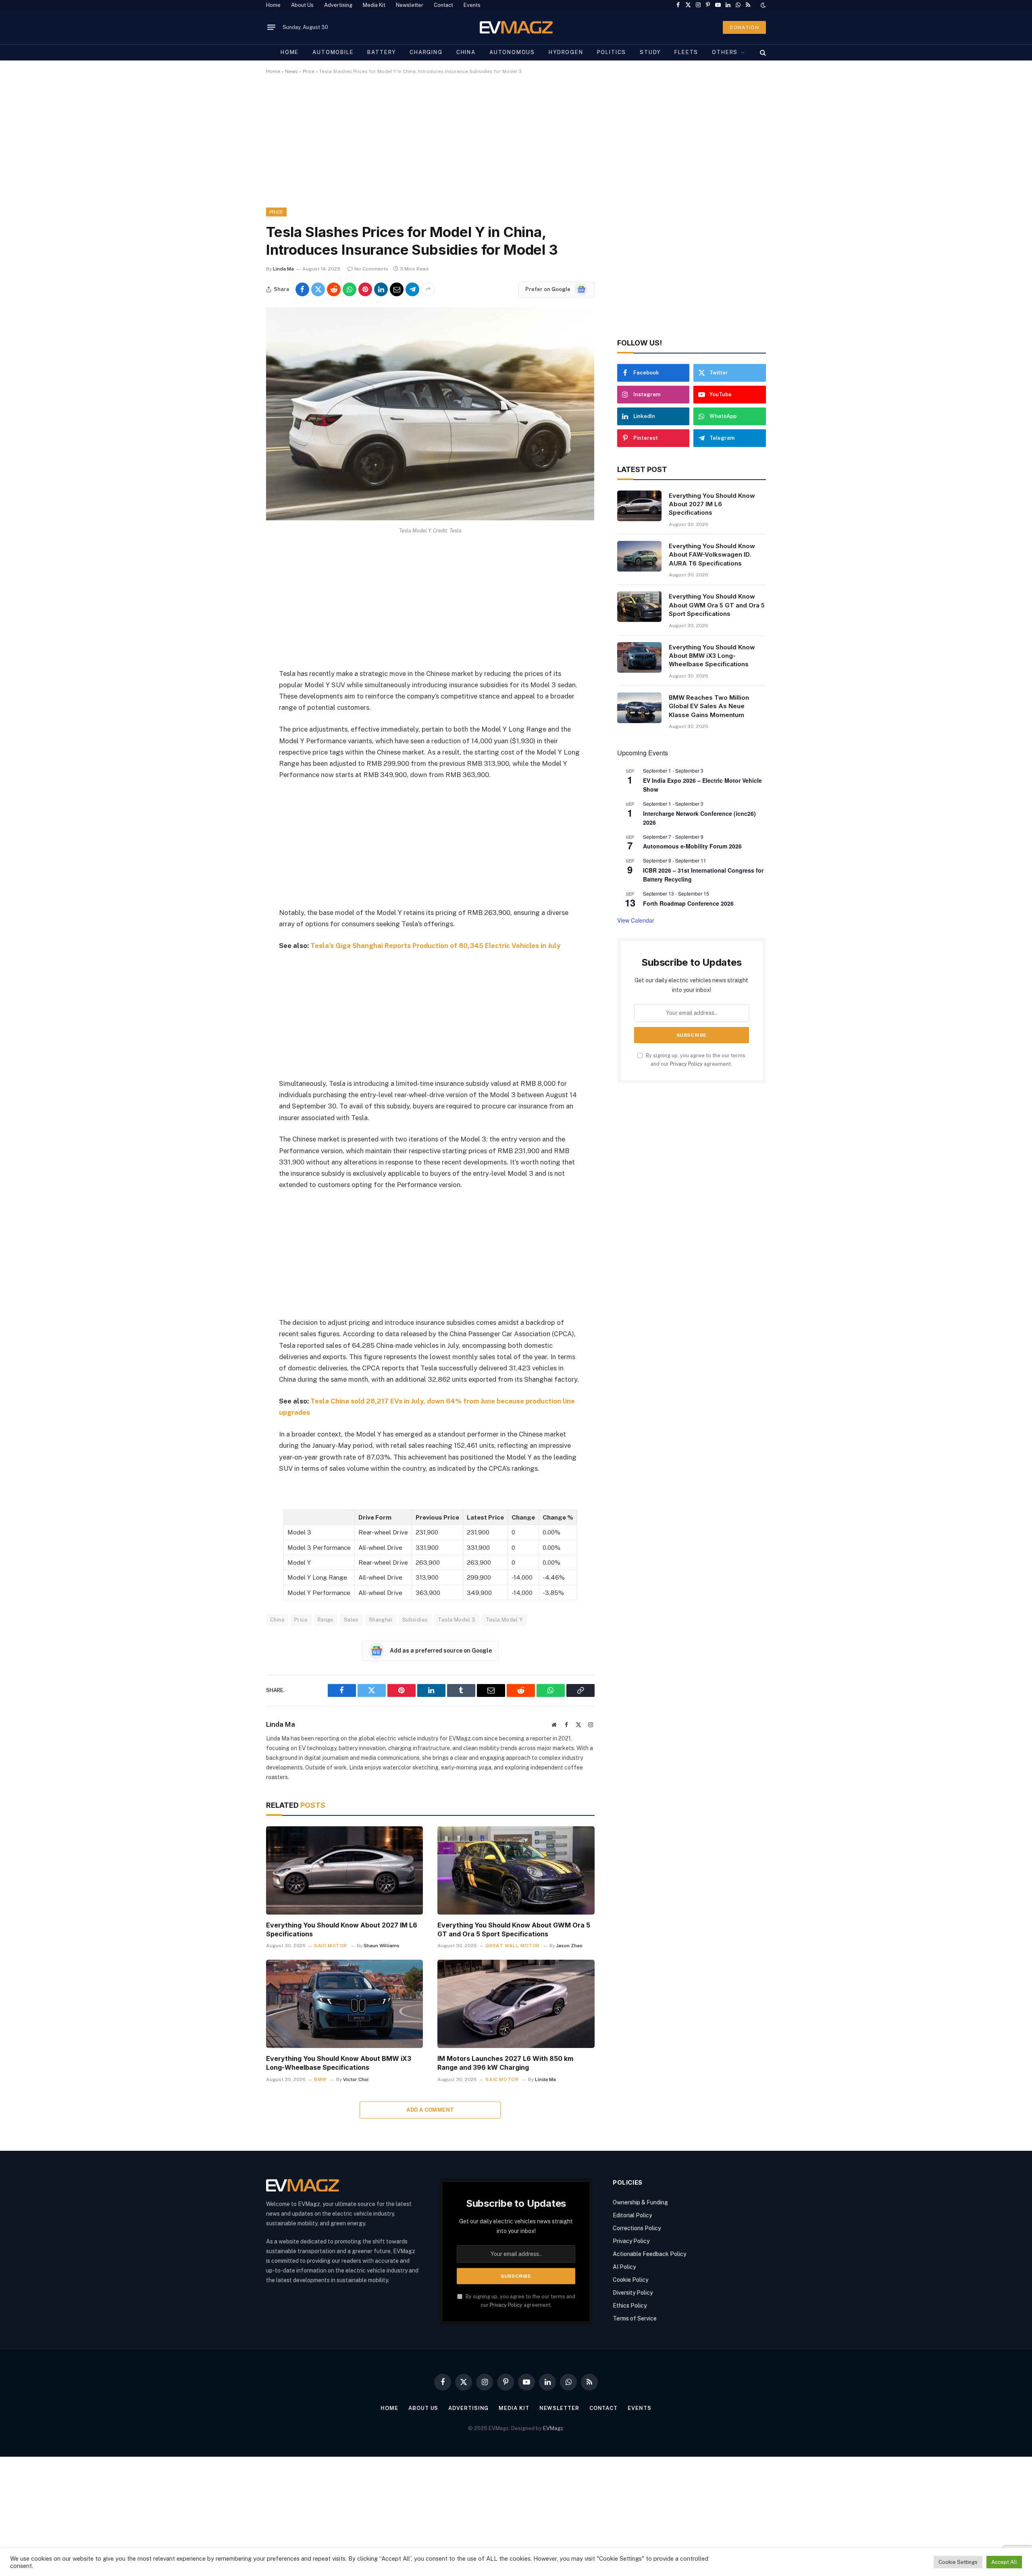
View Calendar (636, 920)
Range (326, 1620)
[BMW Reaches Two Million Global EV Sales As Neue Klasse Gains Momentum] (639, 708)
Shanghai (381, 1620)
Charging (426, 52)
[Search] (762, 52)
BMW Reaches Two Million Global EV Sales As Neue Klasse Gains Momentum (709, 706)
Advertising (338, 5)
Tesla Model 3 (457, 1620)
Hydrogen (566, 52)
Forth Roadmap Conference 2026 (688, 903)
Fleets (686, 52)
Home (273, 5)
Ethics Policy (630, 2306)
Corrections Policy (637, 2228)
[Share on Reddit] (334, 289)
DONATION (744, 27)
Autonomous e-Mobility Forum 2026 (692, 846)
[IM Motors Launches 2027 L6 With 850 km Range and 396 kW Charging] (516, 2004)
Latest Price (485, 1517)
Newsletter (410, 5)
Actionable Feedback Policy (649, 2254)
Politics (612, 52)
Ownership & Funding (640, 2202)
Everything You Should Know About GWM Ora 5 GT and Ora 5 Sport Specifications (514, 1929)
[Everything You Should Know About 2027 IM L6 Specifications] (344, 1870)
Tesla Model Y (504, 1620)
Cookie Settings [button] (958, 2562)
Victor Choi (356, 2079)
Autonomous (512, 52)
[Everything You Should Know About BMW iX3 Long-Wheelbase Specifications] (344, 2004)
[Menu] (271, 27)
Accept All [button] (1004, 2562)
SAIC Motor (331, 1946)
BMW (320, 2079)
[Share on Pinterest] (365, 289)
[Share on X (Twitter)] (318, 289)
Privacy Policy (686, 1064)
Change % (558, 1517)
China (466, 52)
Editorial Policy (632, 2215)
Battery (382, 52)
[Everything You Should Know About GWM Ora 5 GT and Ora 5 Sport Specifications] (516, 1870)
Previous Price (437, 1517)
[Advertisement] (508, 148)
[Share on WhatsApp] (350, 289)
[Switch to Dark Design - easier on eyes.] (762, 5)
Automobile (333, 52)
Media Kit (374, 5)
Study (650, 52)
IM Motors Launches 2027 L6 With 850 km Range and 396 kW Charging (505, 2063)
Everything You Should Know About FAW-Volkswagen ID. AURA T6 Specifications (712, 555)
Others (725, 52)
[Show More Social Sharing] (428, 289)
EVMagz (553, 2428)
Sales (351, 1620)
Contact (443, 5)
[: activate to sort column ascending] (319, 1517)
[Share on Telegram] (412, 289)
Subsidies (415, 1620)
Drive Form (375, 1517)
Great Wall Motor (513, 1946)
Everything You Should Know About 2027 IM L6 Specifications (342, 1929)
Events (472, 5)
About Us (302, 5)
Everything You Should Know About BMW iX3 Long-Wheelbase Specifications (339, 2063)
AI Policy (624, 2267)
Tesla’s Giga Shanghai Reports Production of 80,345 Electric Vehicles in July (435, 946)
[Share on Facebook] (302, 289)
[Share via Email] (397, 289)
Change (523, 1517)
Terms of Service (635, 2318)
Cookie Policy (630, 2280)
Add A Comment (430, 2110)
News (291, 71)
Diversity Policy (633, 2293)
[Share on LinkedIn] (381, 289)
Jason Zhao (569, 1946)
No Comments (371, 269)
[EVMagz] (516, 27)
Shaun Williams (382, 1946)
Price (309, 71)
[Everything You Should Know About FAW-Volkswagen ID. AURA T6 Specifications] (639, 556)
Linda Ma (283, 269)
